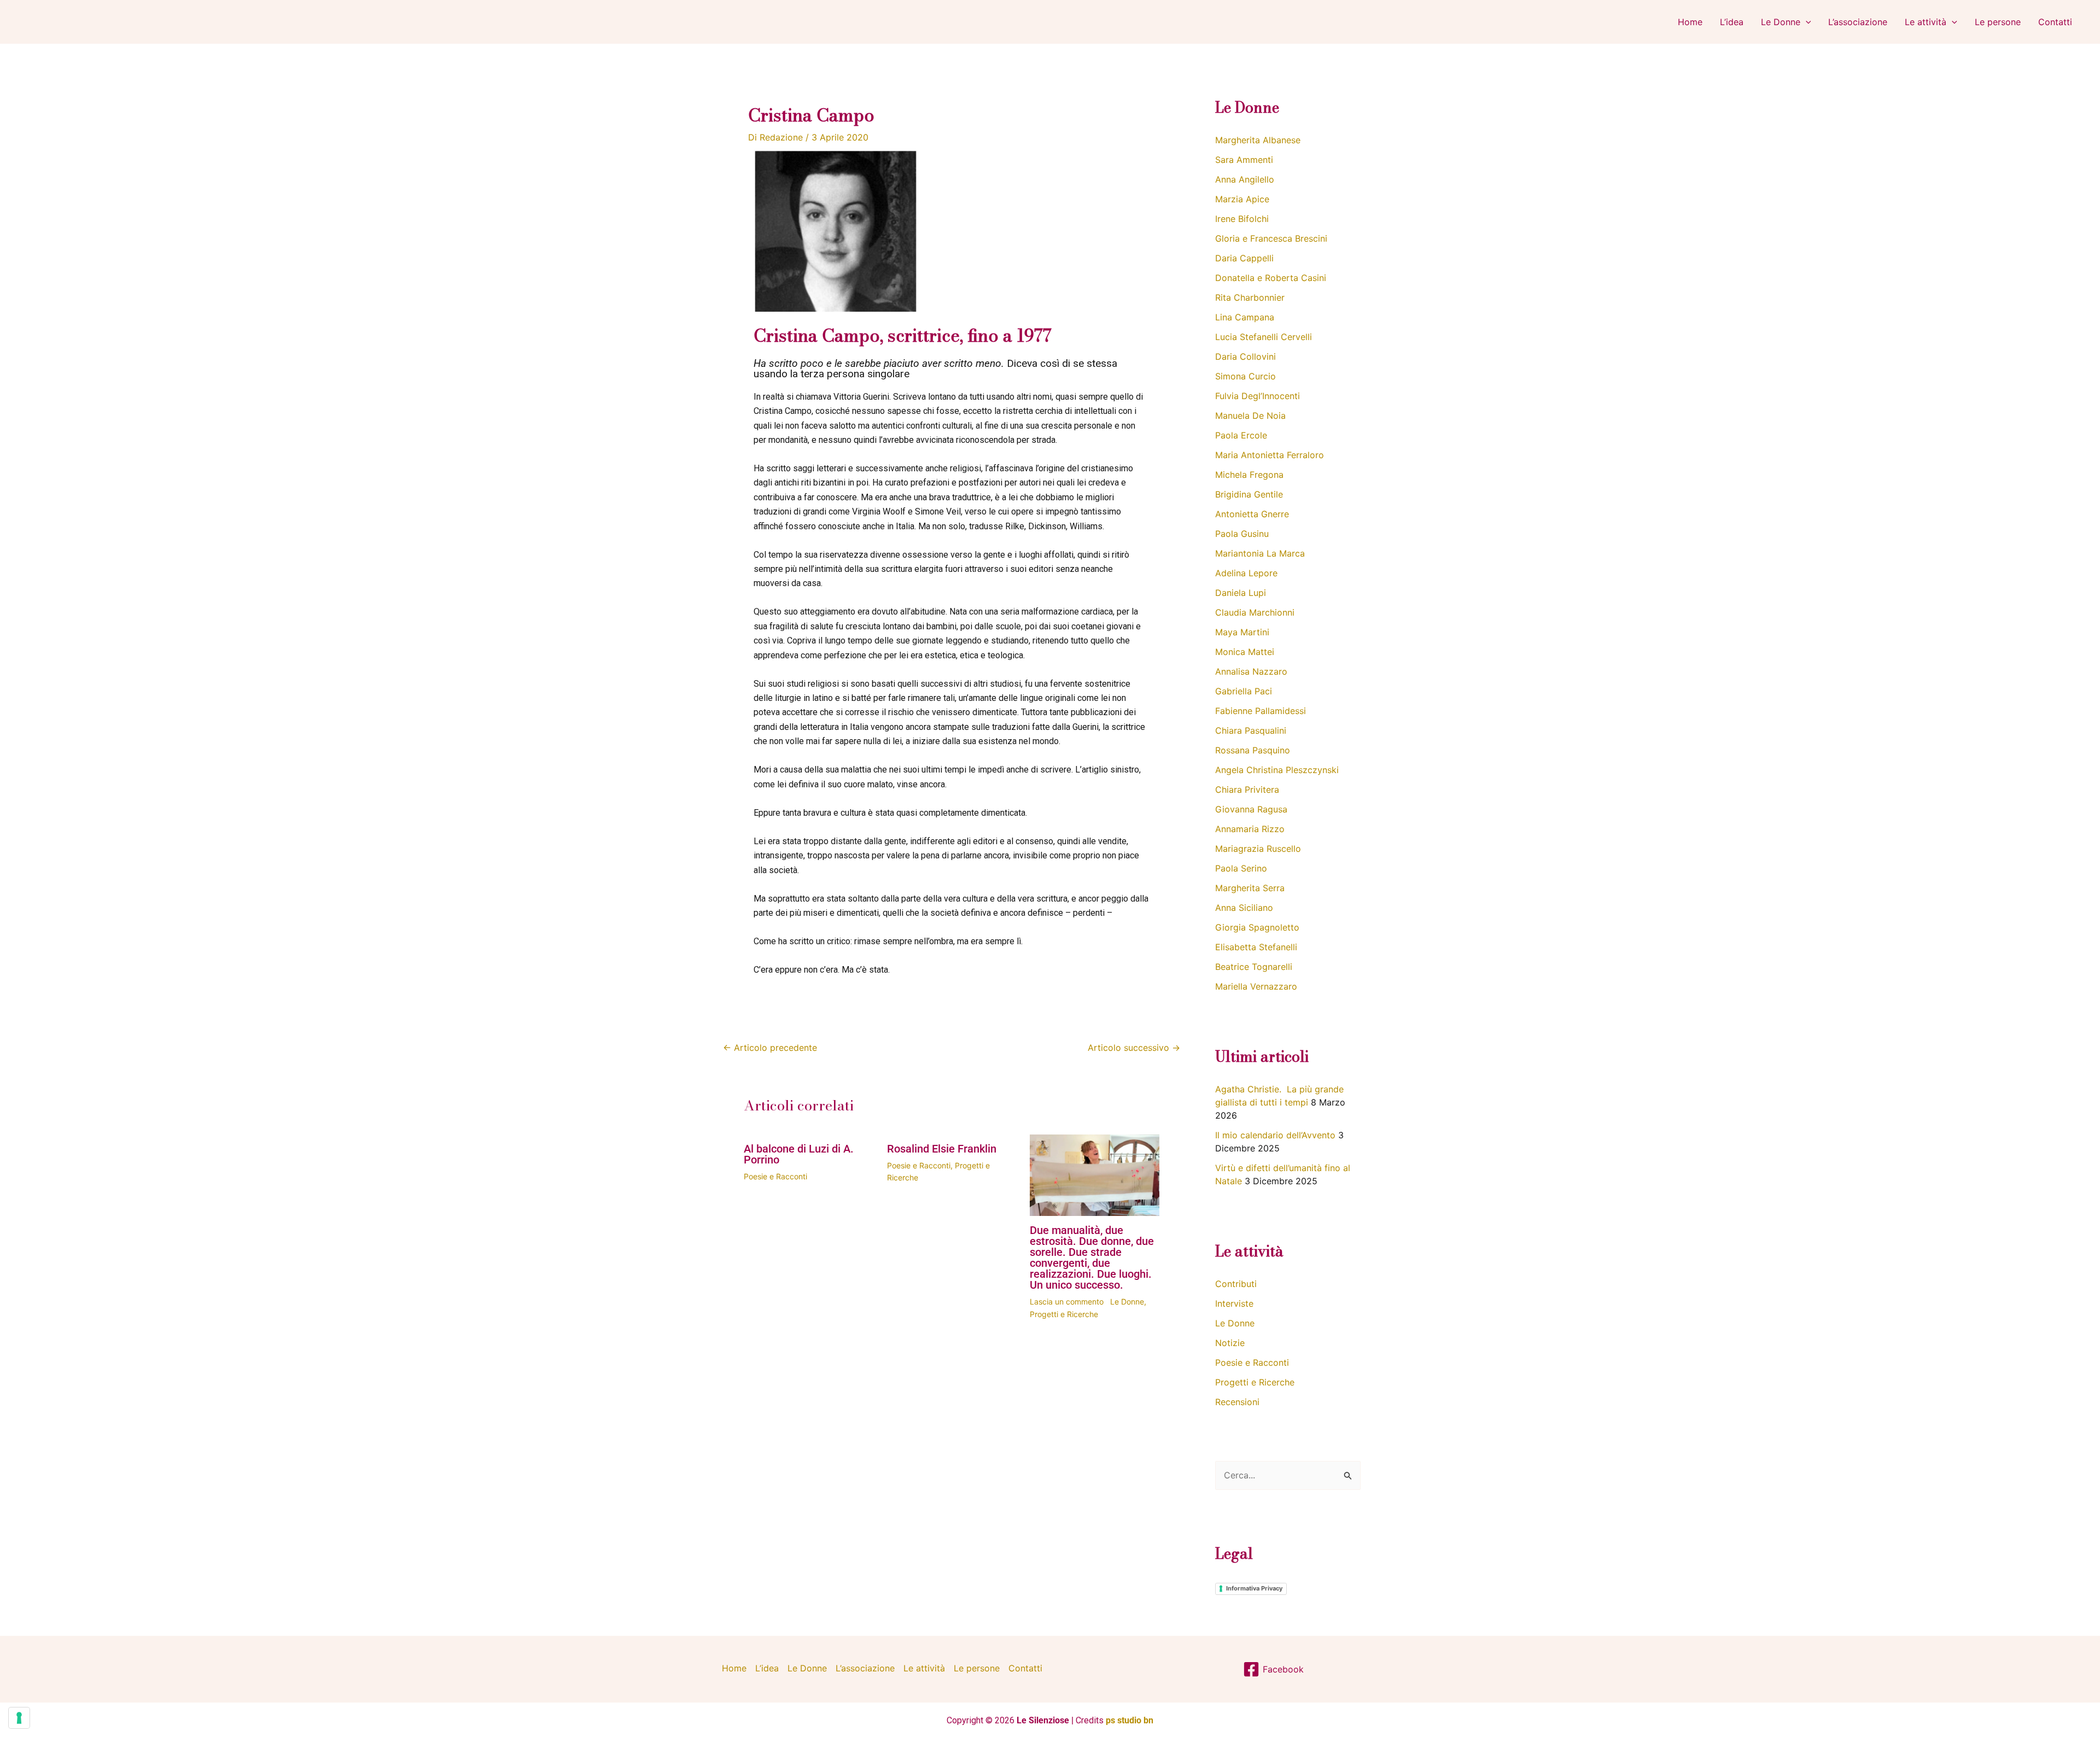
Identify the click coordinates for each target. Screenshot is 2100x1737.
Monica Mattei (1245, 652)
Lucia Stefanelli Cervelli (1264, 337)
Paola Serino (1241, 868)
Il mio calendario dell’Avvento (1275, 1135)
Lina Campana (1245, 317)
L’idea (1732, 22)
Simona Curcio (1246, 376)
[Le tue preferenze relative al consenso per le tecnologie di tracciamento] (19, 1718)
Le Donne (1781, 22)
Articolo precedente (770, 1048)
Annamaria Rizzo (1250, 829)
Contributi (1236, 1284)
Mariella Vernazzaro (1256, 986)
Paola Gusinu (1242, 534)
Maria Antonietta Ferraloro (1270, 455)
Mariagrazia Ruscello (1258, 849)
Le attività (1926, 22)
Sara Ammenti (1244, 160)
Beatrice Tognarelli (1254, 967)
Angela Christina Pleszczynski (1277, 770)
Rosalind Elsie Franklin (942, 1149)
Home (1690, 22)
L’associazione (1858, 22)
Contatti (2055, 22)
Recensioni (1237, 1402)
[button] (1806, 22)
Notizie (1230, 1343)
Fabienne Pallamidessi (1261, 711)
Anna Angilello (1245, 179)
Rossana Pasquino (1253, 750)
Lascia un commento (1067, 1302)
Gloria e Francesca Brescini (1271, 238)
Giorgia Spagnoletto (1257, 927)
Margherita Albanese (1258, 140)
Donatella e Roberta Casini (1271, 278)
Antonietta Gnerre (1252, 514)
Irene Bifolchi (1242, 219)
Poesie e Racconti (775, 1176)
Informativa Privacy (1254, 1588)
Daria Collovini (1246, 356)
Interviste (1234, 1303)
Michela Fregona (1249, 475)
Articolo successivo (1134, 1048)
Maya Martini (1242, 632)
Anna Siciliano (1244, 908)
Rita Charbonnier (1250, 297)
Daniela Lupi (1241, 593)
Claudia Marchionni (1255, 612)
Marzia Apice (1242, 199)
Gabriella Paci (1244, 691)
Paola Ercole (1241, 435)
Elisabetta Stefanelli (1256, 947)
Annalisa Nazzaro (1251, 671)
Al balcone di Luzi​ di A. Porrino (799, 1154)
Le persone (1998, 22)
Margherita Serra (1250, 888)
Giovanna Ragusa (1251, 809)
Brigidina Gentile (1249, 494)
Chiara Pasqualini (1251, 730)
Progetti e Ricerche (1064, 1314)
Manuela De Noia (1250, 416)
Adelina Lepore (1246, 573)
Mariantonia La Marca (1260, 553)
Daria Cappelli (1244, 258)
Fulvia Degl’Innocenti (1258, 396)
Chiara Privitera (1247, 789)
